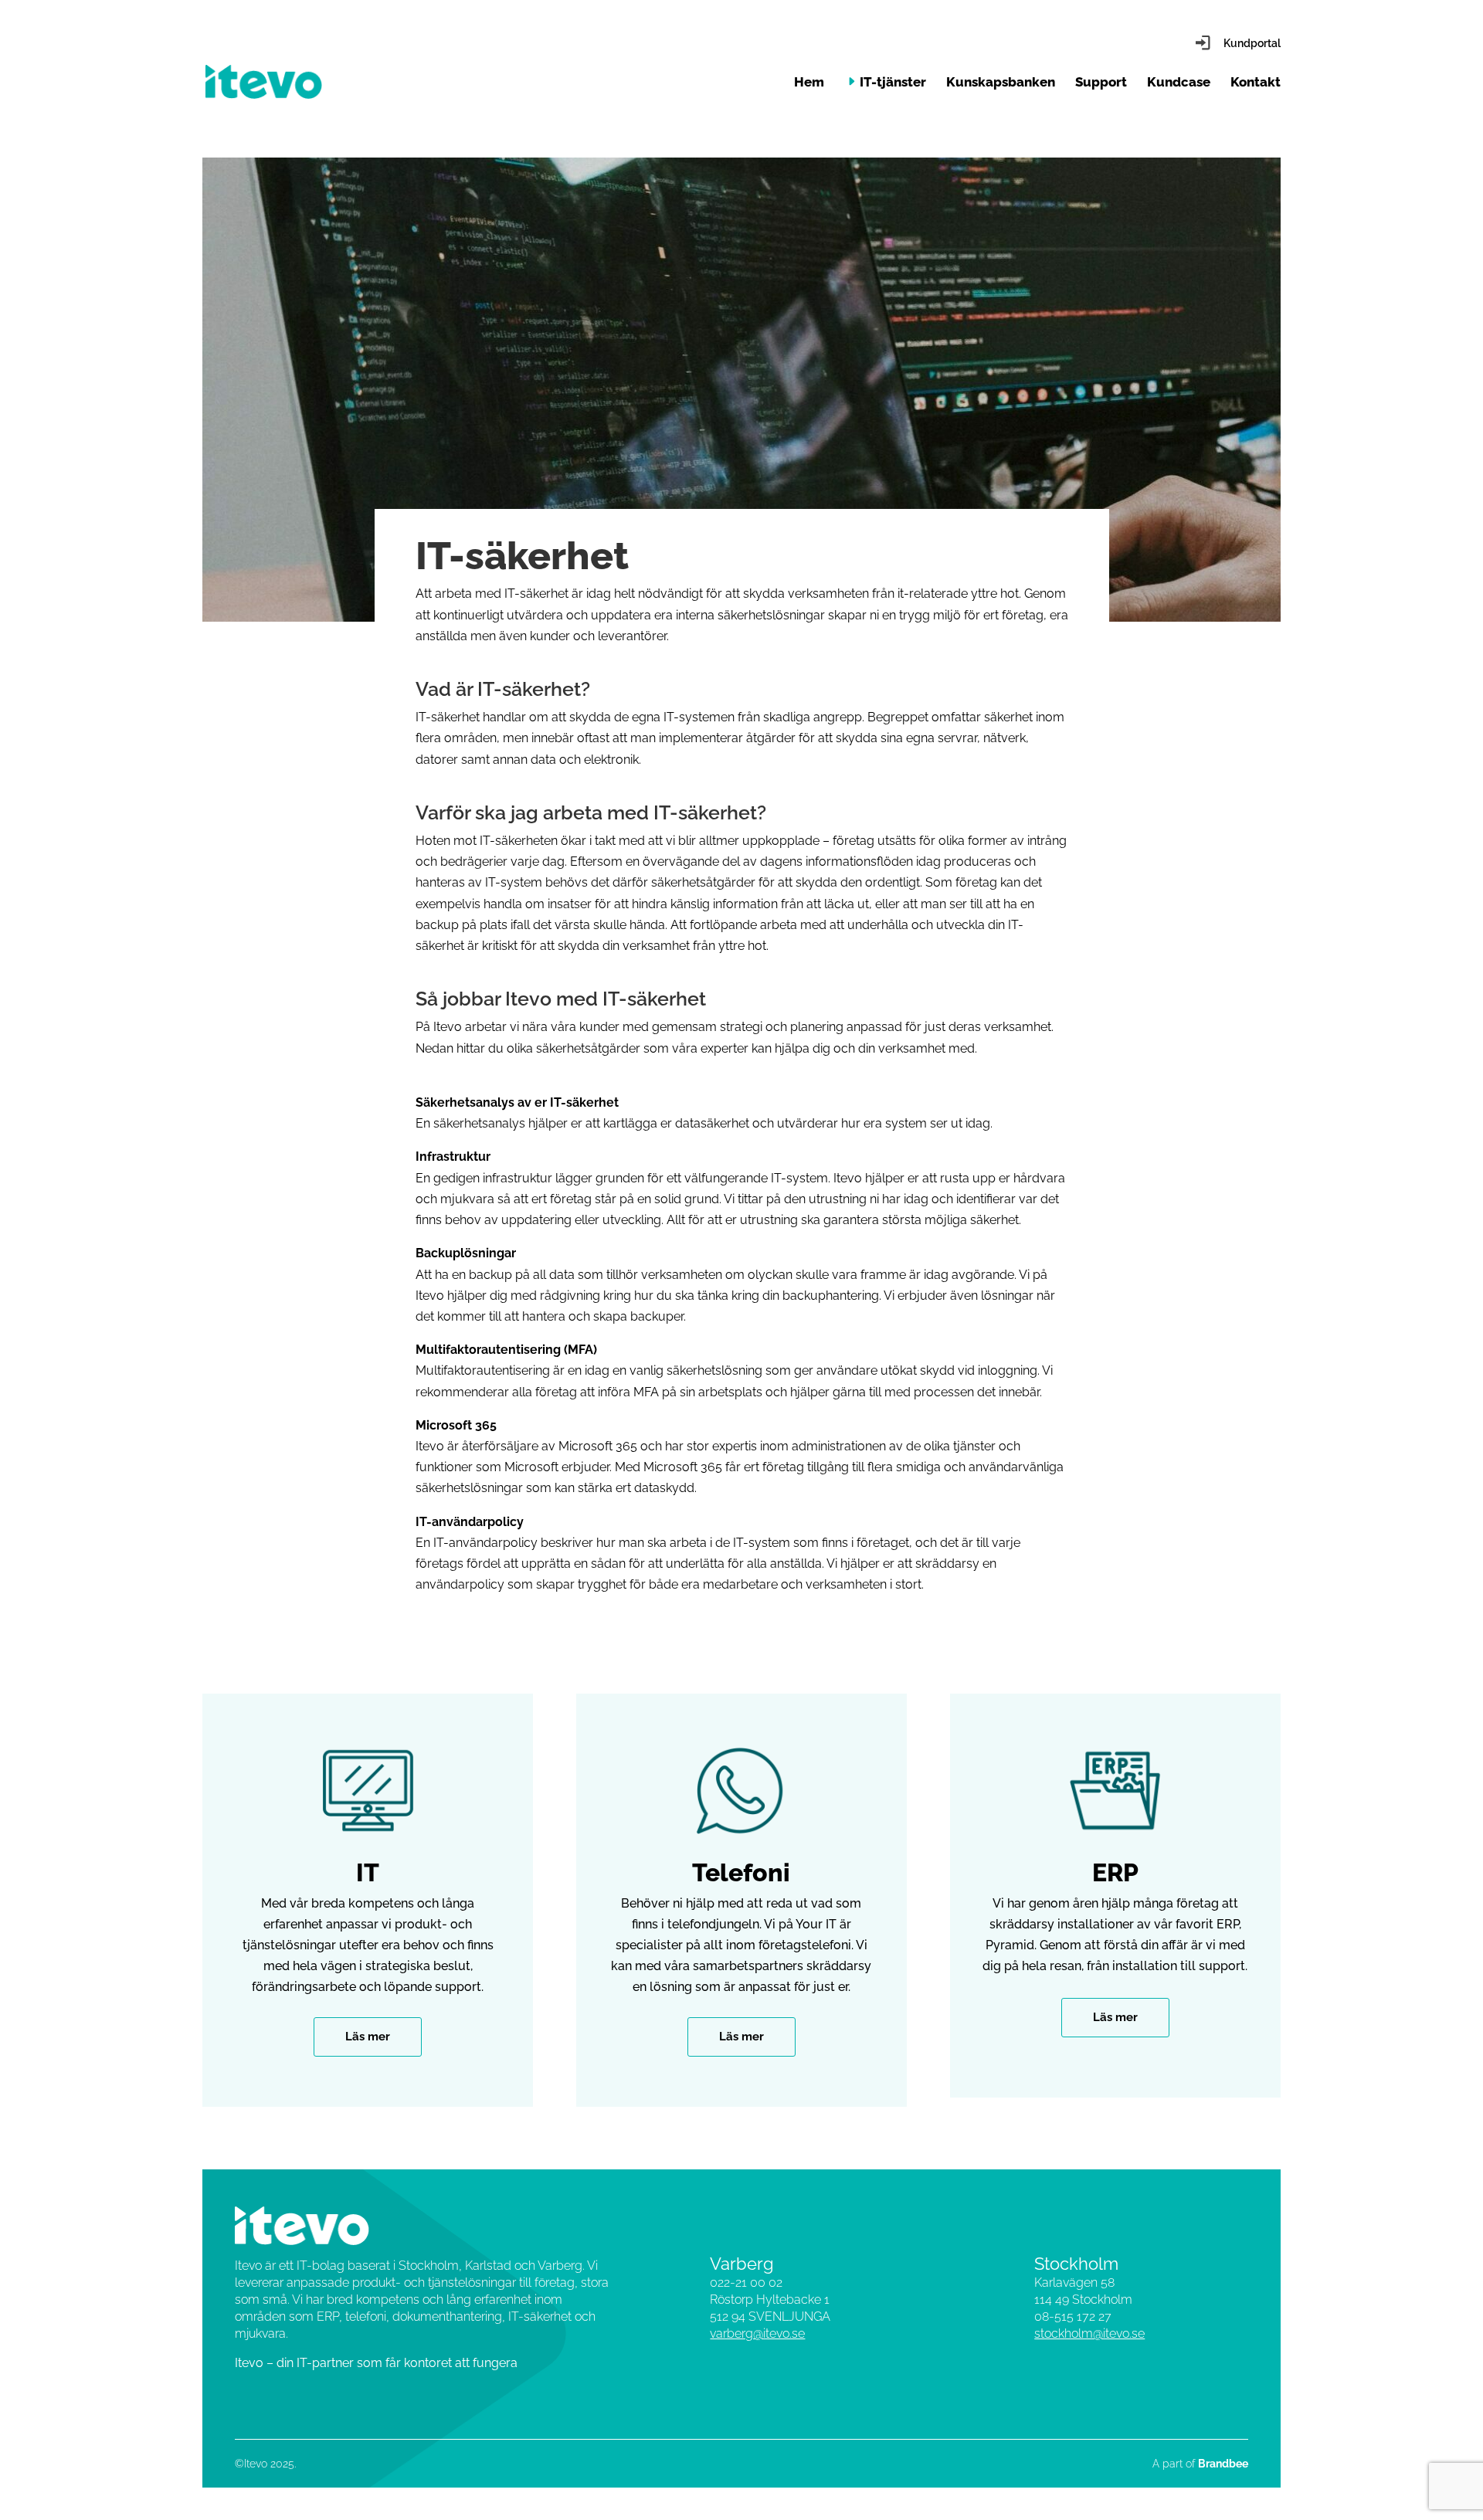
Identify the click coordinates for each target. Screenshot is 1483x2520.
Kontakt (1256, 83)
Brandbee (1223, 2464)
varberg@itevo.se (757, 2333)
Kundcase (1179, 83)
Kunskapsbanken (1001, 83)
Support (1101, 83)
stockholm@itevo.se (1089, 2333)
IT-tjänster (893, 83)
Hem (809, 83)
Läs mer (368, 2037)
